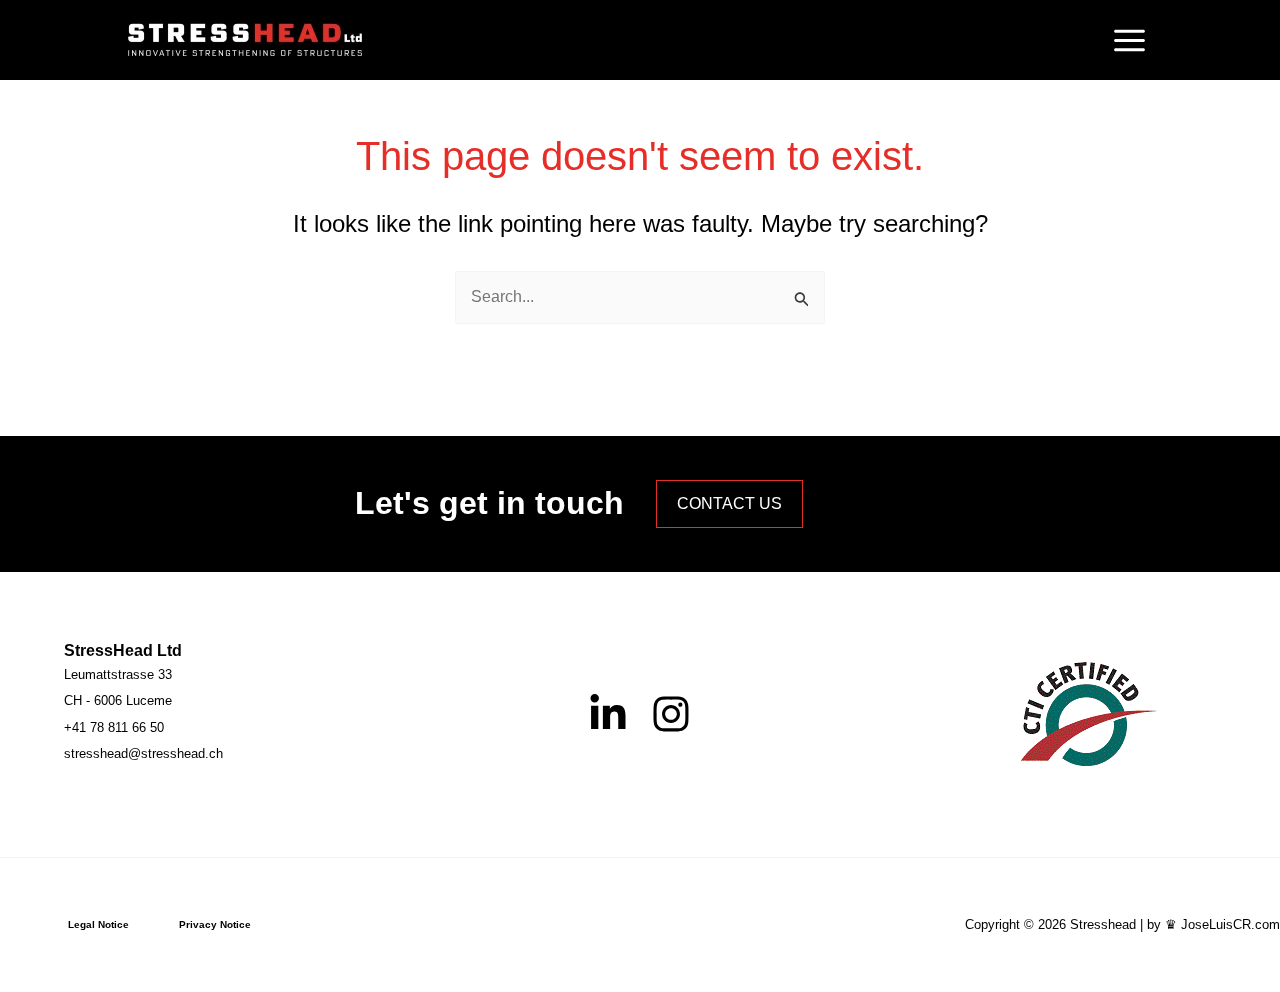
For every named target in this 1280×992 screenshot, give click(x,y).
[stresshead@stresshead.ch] (143, 754)
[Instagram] (671, 714)
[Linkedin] (608, 714)
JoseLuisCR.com (1230, 924)
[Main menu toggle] (1129, 40)
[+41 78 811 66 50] (114, 728)
